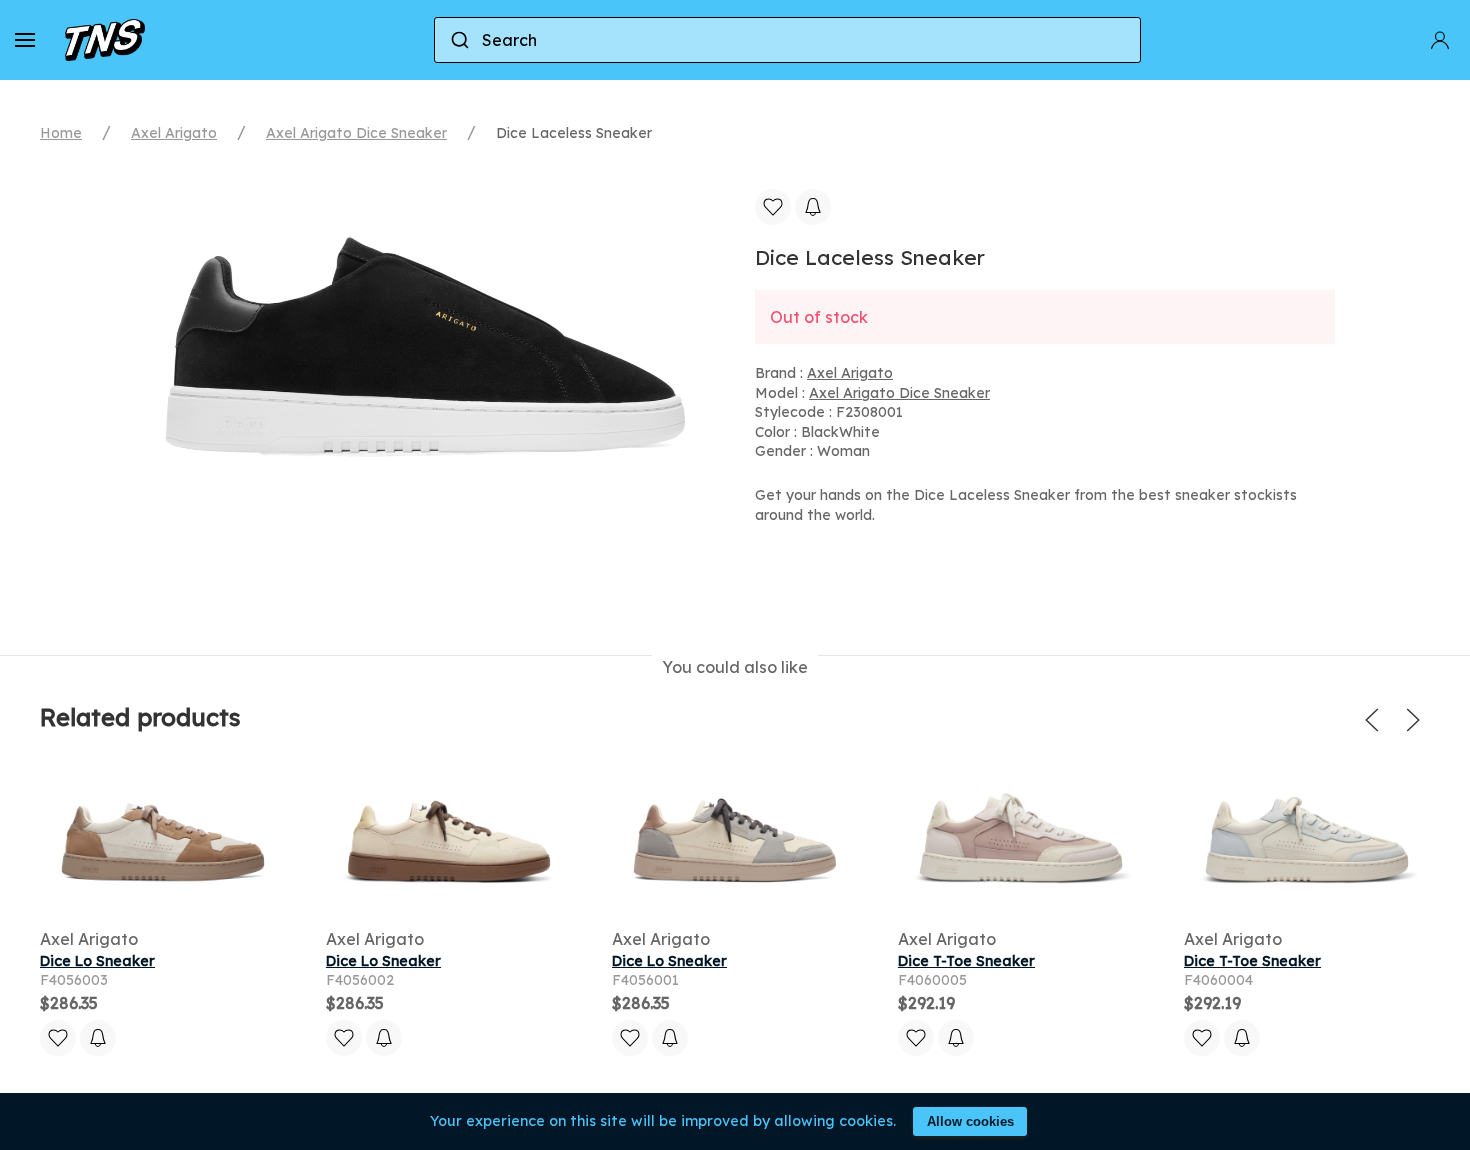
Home (61, 133)
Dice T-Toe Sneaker (966, 961)
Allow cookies (970, 1121)
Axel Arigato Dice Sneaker (356, 133)
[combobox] (788, 40)
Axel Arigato (174, 133)
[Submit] (458, 40)
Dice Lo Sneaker (97, 961)
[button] (25, 40)
